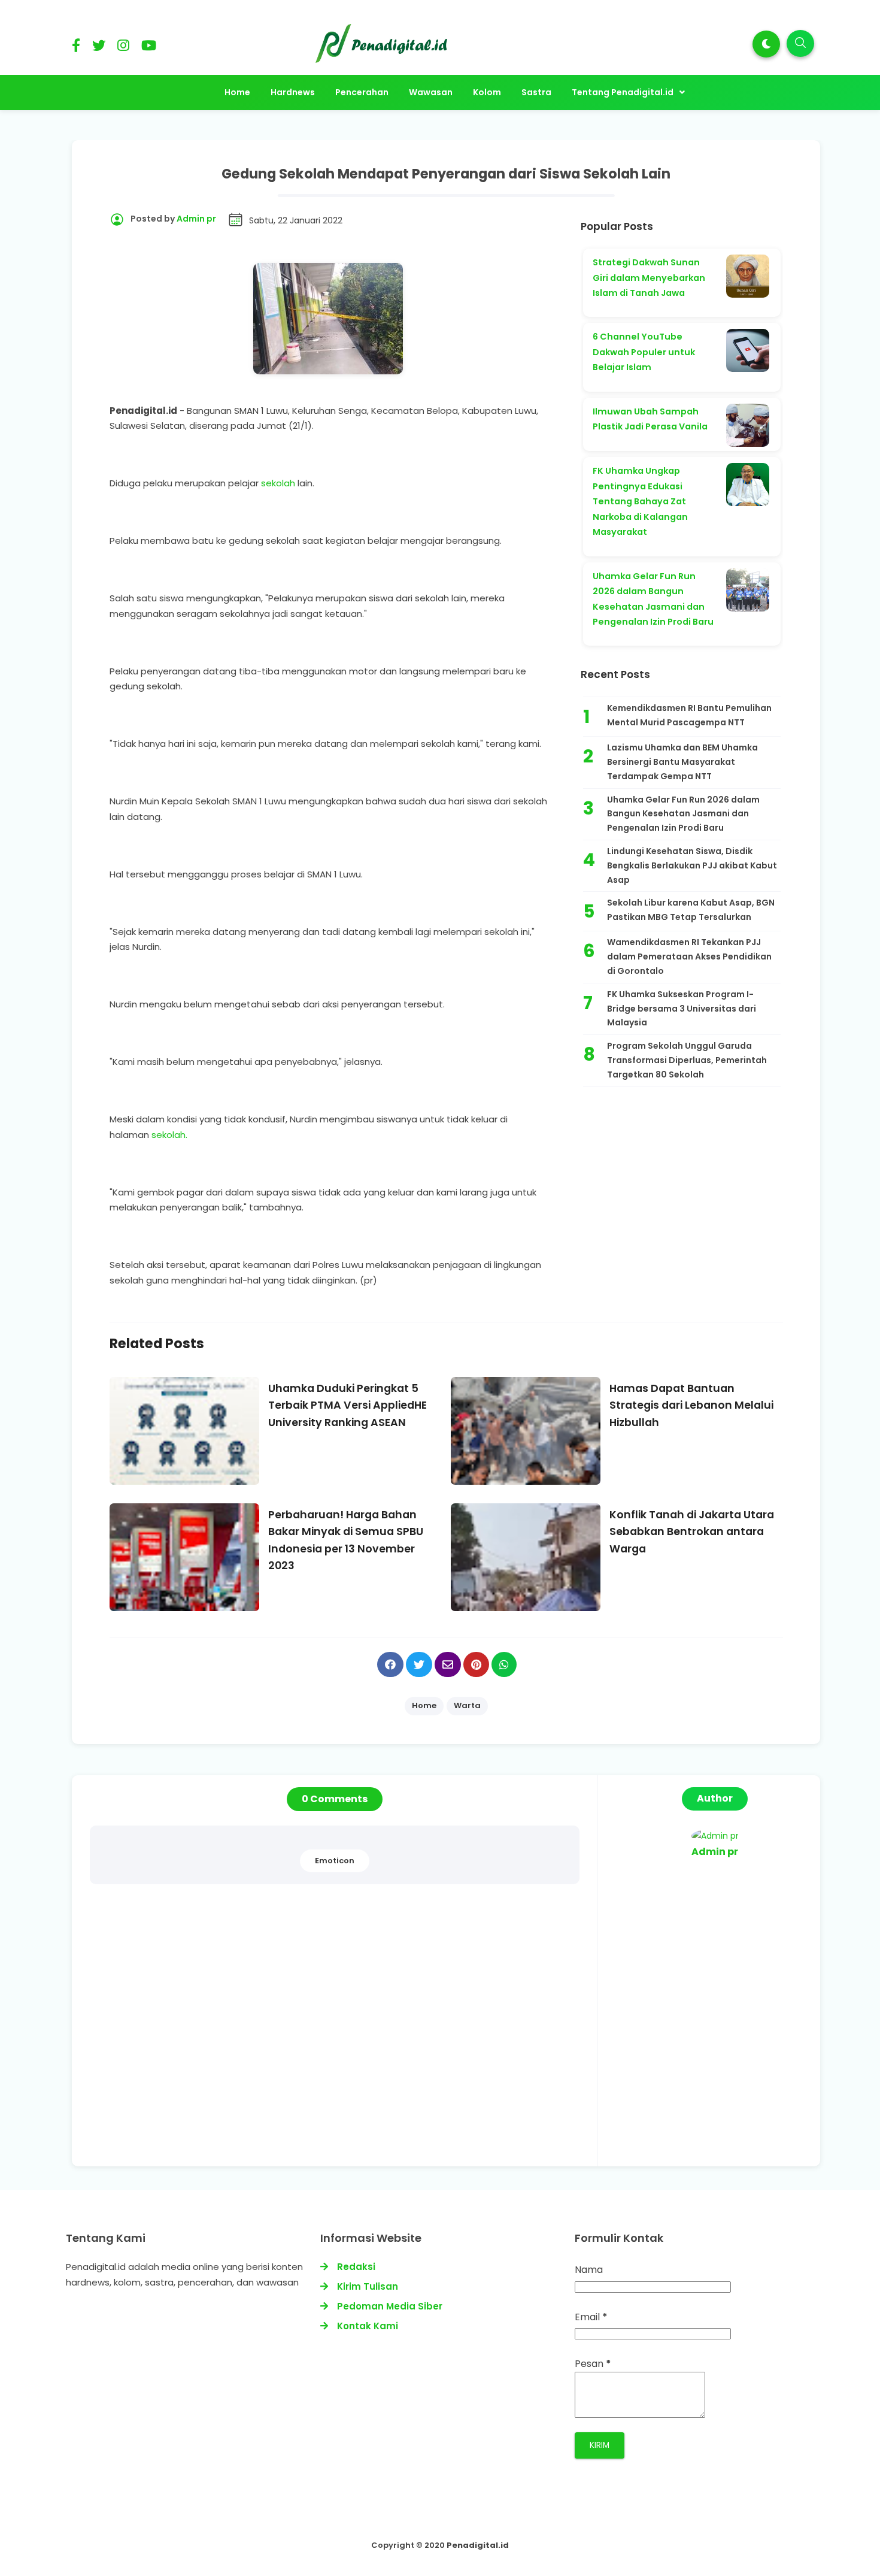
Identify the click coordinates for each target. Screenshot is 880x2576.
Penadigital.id (478, 2545)
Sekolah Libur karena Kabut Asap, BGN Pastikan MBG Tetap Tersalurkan (691, 910)
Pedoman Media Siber (390, 2306)
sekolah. (169, 1135)
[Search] (800, 43)
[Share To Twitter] (419, 1664)
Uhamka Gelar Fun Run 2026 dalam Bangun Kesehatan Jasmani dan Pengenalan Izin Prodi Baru (683, 814)
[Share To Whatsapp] (504, 1664)
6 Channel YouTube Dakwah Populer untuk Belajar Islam (644, 352)
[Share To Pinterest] (476, 1664)
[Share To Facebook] (390, 1664)
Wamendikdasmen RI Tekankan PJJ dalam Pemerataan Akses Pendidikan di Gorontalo (689, 956)
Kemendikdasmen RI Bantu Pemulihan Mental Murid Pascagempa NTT (689, 715)
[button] (766, 44)
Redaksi (356, 2267)
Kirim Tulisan (368, 2286)
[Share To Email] (448, 1664)
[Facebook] (76, 48)
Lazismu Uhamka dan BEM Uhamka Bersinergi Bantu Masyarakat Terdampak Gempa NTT (682, 762)
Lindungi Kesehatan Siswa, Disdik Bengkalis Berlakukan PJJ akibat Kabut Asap (692, 865)
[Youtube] (149, 48)
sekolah (278, 483)
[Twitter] (99, 48)
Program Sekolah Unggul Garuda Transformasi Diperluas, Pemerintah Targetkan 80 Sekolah (687, 1060)
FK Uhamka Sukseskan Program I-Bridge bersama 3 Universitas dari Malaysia (682, 1009)
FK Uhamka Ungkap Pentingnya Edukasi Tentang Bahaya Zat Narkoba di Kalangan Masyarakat (640, 501)
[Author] (715, 1836)
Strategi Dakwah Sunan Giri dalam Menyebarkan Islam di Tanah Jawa (649, 278)
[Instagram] (123, 48)
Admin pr (715, 1852)
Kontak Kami (368, 2326)
